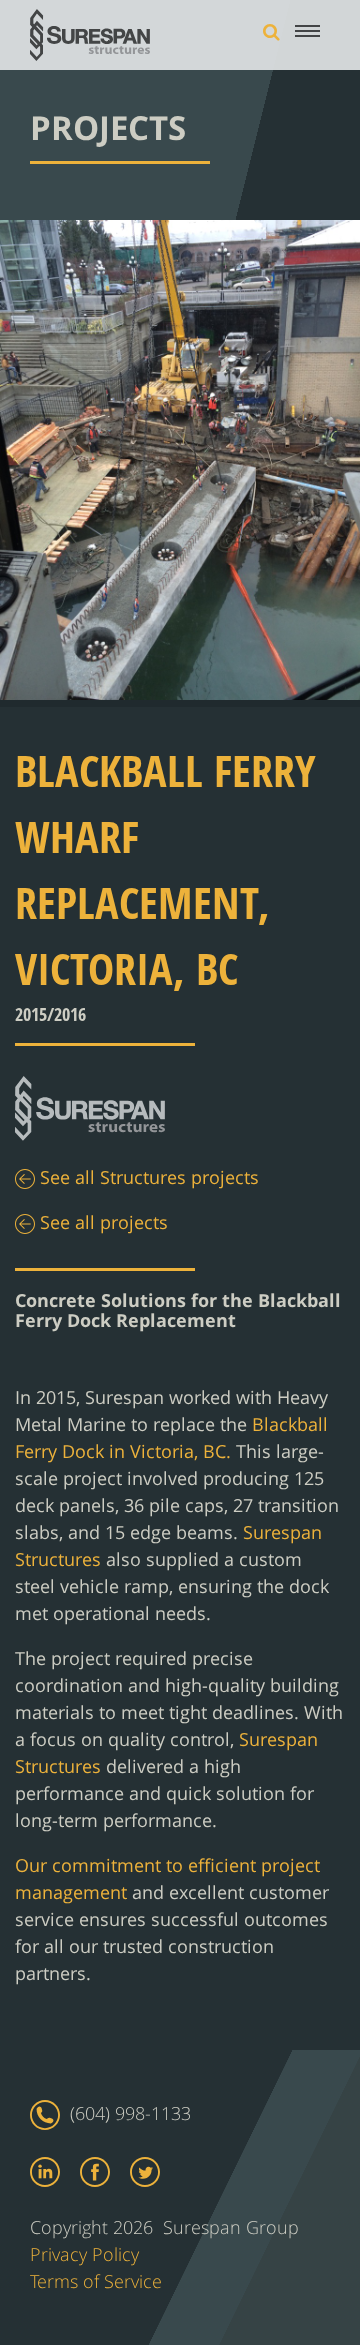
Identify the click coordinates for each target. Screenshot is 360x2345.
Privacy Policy (84, 2254)
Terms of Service (96, 2281)
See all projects (101, 1223)
